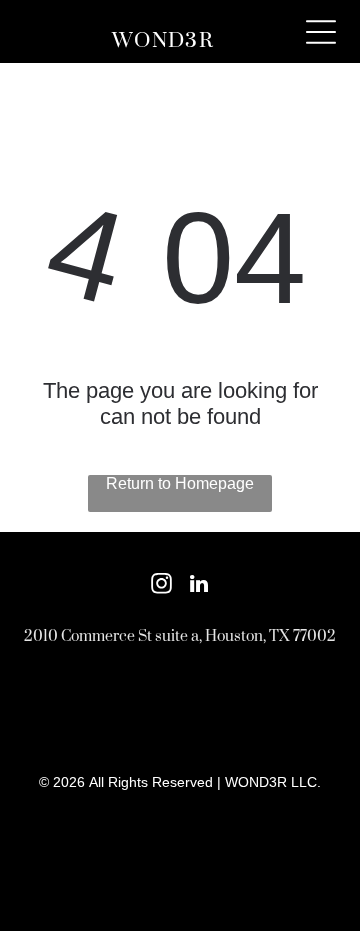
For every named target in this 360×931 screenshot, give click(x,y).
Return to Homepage (180, 483)
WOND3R (163, 41)
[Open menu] (321, 32)
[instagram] (162, 586)
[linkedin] (199, 586)
